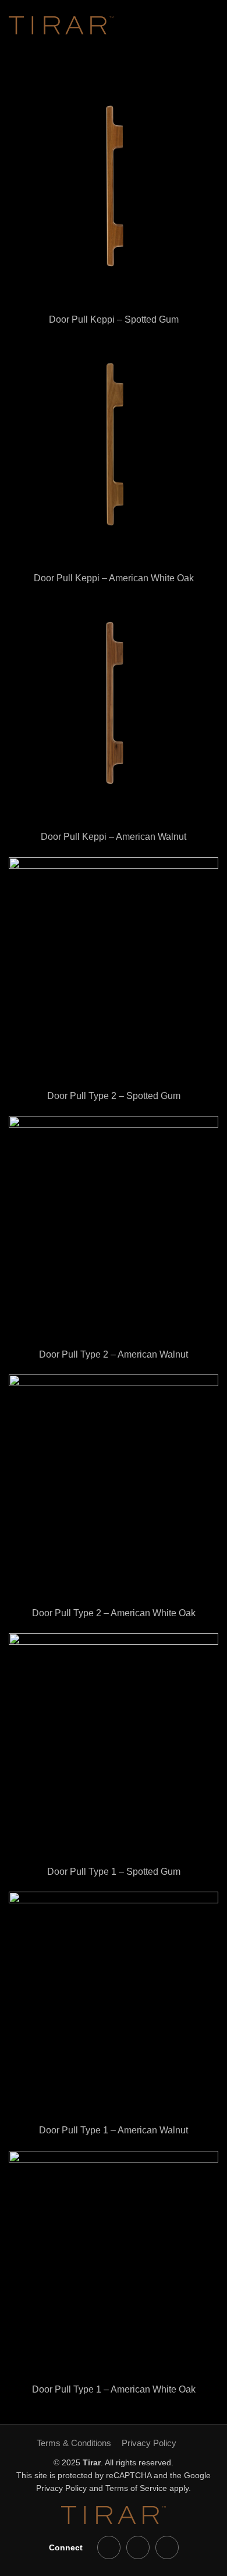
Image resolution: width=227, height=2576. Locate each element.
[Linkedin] (138, 2547)
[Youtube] (109, 2547)
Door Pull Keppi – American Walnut (114, 837)
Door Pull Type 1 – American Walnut (114, 2130)
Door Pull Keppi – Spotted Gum (114, 319)
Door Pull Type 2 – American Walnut (114, 1354)
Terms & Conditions (74, 2443)
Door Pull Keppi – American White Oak (114, 578)
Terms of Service (136, 2488)
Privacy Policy (149, 2443)
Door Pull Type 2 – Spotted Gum (114, 1096)
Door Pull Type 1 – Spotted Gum (114, 1872)
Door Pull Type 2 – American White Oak (114, 1613)
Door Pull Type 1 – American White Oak (114, 2389)
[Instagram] (167, 2547)
